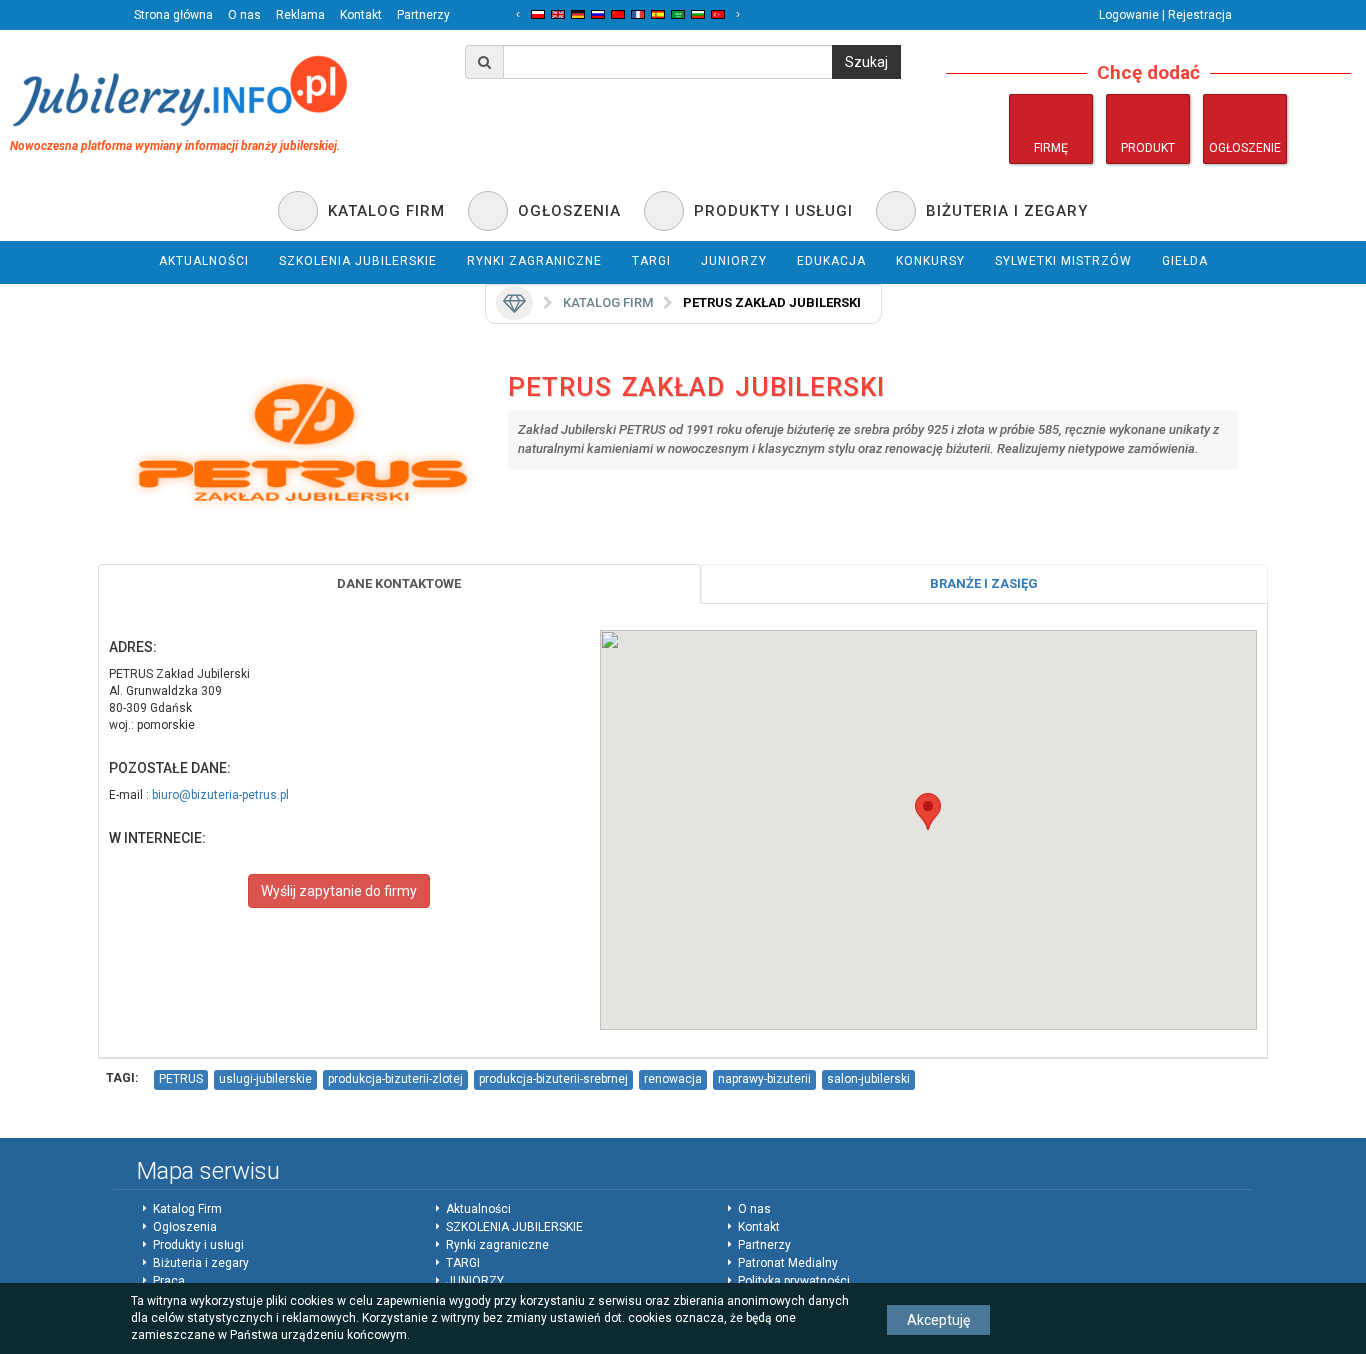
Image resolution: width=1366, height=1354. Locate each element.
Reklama (300, 15)
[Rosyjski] (598, 14)
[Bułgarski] (698, 14)
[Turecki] (718, 14)
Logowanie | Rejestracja (1165, 15)
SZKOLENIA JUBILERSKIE (514, 1227)
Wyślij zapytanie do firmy (339, 891)
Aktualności (478, 1209)
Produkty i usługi (198, 1245)
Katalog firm (608, 302)
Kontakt (361, 15)
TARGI (463, 1263)
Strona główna (173, 15)
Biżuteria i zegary (201, 1263)
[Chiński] (618, 14)
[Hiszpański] (658, 14)
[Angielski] (558, 14)
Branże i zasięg (984, 583)
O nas (244, 15)
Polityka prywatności (794, 1281)
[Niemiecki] (578, 14)
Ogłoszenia (185, 1227)
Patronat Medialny (788, 1263)
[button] (928, 811)
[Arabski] (678, 14)
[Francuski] (638, 14)
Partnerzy (423, 15)
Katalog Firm (187, 1209)
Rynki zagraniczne (497, 1245)
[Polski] (538, 14)
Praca (169, 1281)
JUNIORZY (475, 1281)
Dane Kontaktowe (399, 583)
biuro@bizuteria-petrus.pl (220, 795)
